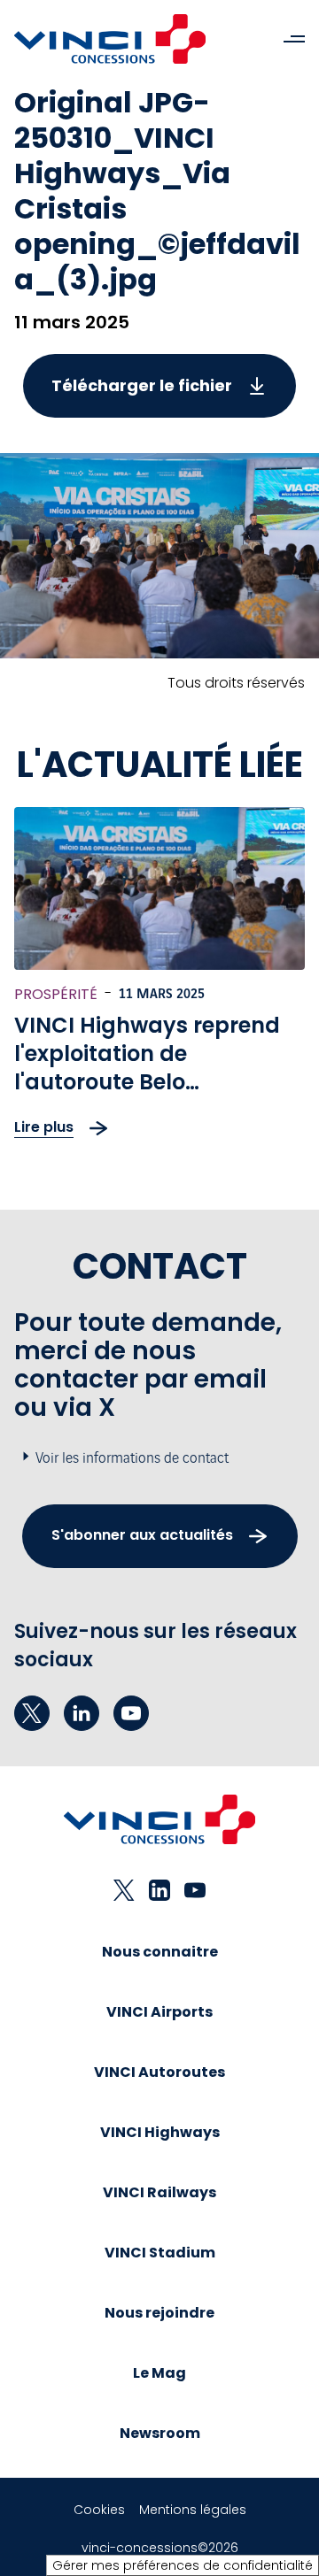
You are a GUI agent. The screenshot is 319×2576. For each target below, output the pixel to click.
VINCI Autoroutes (159, 2072)
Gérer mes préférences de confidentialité (183, 2565)
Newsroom (160, 2433)
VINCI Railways (159, 2192)
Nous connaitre (160, 1952)
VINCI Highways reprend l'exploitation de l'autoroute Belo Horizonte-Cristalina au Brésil (147, 1082)
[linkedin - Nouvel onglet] (82, 1713)
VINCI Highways (160, 2132)
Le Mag (159, 2373)
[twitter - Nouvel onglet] (32, 1713)
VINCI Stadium (160, 2253)
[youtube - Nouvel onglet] (131, 1713)
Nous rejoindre (159, 2313)
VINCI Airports (159, 2012)
